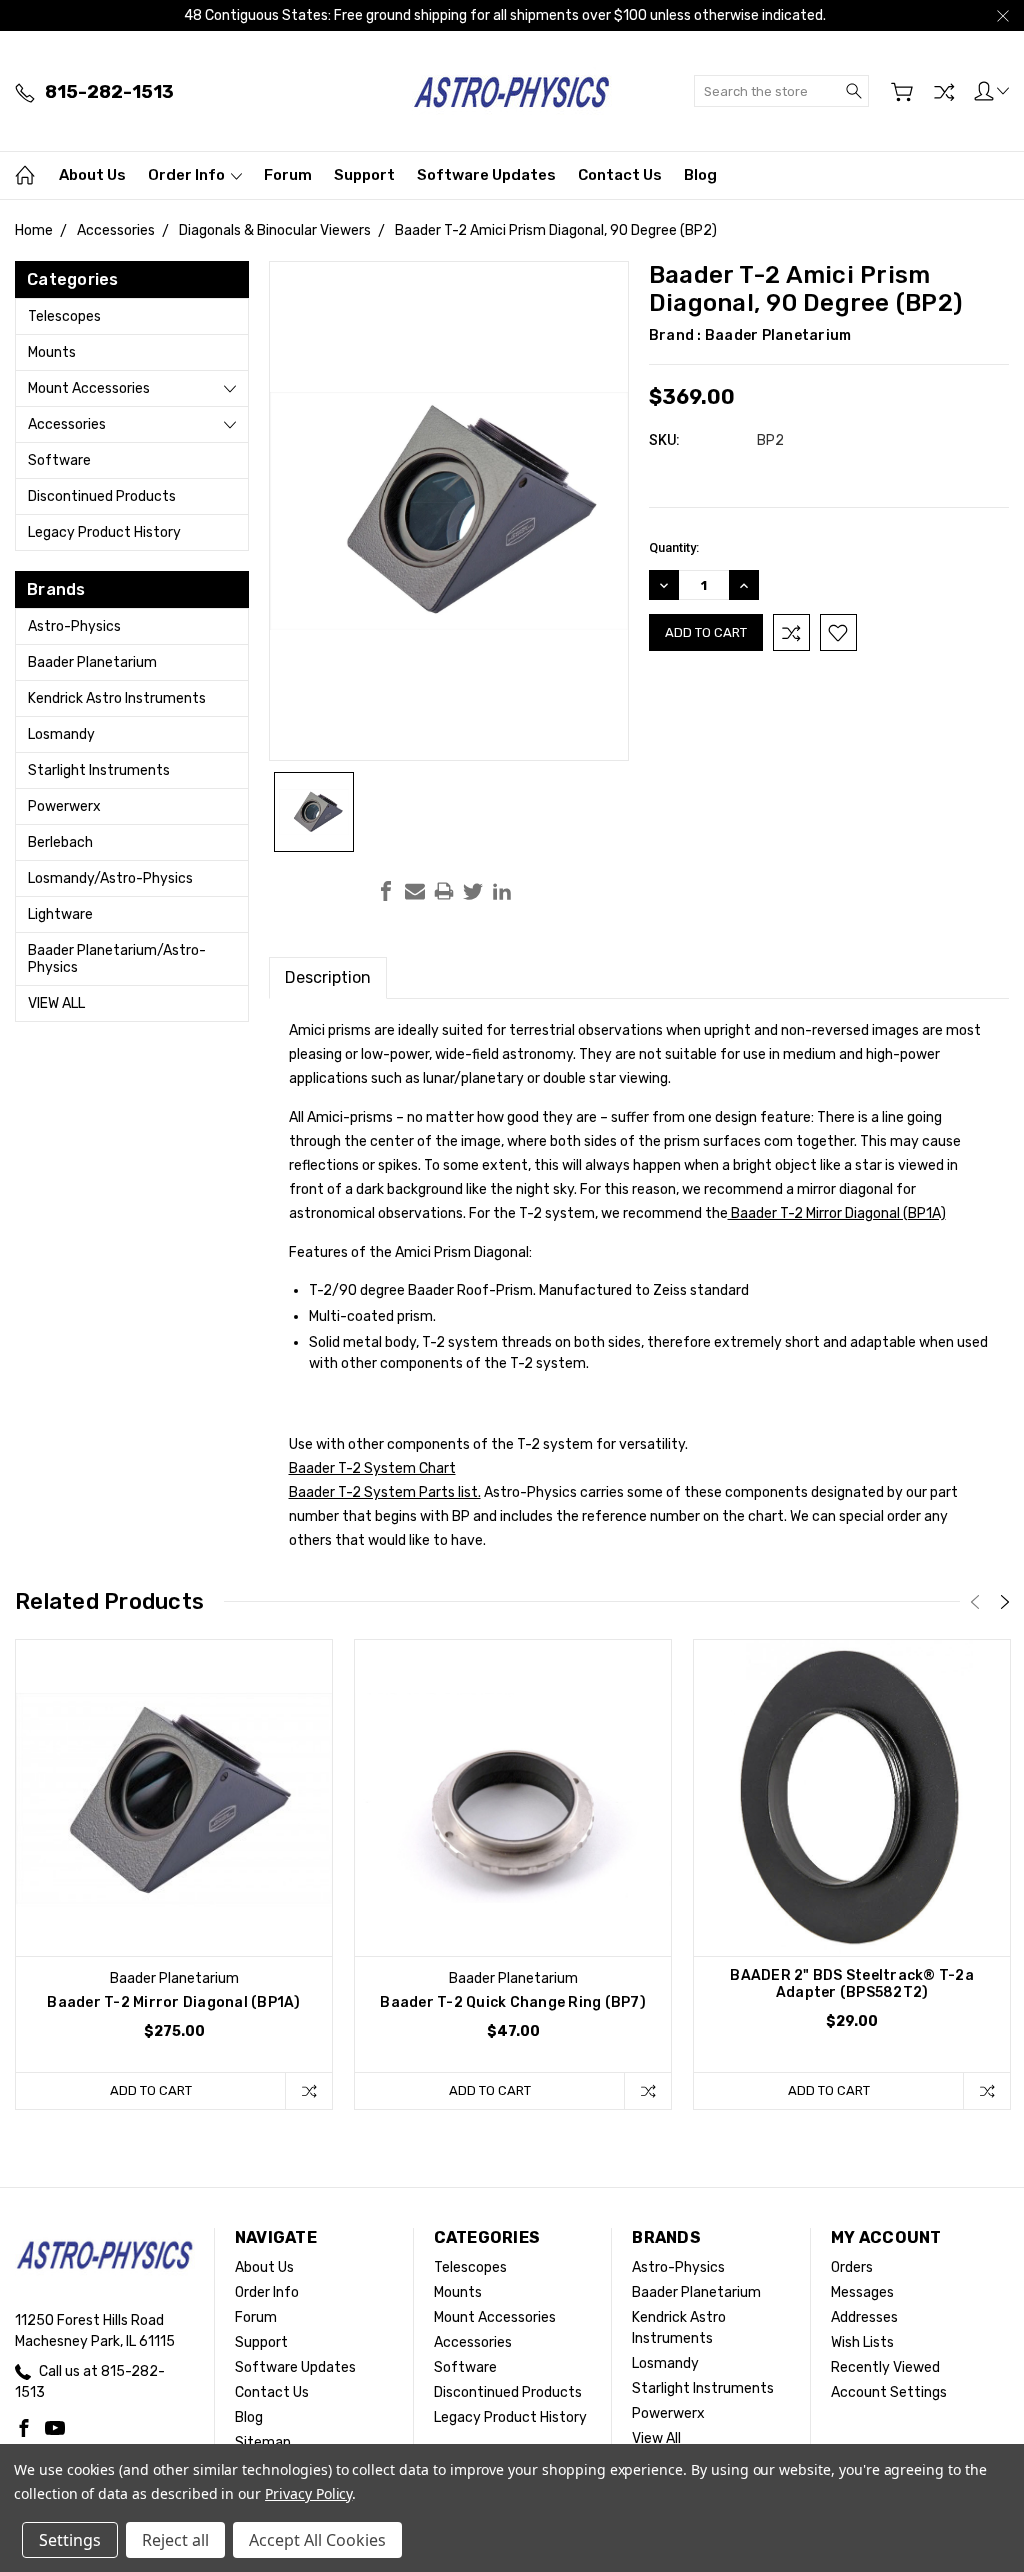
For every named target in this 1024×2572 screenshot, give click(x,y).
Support (364, 175)
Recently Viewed (885, 2367)
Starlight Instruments (99, 770)
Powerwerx (64, 806)
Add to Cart (151, 2090)
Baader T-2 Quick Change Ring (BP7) (513, 2002)
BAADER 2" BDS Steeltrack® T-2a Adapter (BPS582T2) (852, 1984)
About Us (92, 175)
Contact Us (620, 175)
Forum (288, 175)
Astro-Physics (74, 626)
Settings (70, 2540)
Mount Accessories (89, 388)
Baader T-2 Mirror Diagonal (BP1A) (837, 1213)
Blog (700, 175)
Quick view (174, 1861)
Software (59, 460)
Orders (852, 2267)
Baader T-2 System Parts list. (385, 1492)
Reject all (175, 2540)
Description (328, 977)
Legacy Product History (104, 532)
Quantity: (674, 547)
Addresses (864, 2317)
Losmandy (61, 734)
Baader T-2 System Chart (372, 1468)
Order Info (188, 175)
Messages (862, 2292)
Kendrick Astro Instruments (117, 698)
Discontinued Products (102, 496)
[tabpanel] (174, 1874)
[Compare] (944, 92)
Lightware (60, 914)
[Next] (1005, 1602)
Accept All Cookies (317, 2540)
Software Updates (486, 175)
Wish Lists (862, 2342)
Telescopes (64, 316)
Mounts (52, 352)
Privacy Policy (308, 2493)
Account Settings (889, 2392)
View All (56, 1003)
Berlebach (60, 842)
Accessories (67, 424)
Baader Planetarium (92, 662)
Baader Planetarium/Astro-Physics (117, 959)
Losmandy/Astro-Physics (110, 878)
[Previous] (975, 1602)
